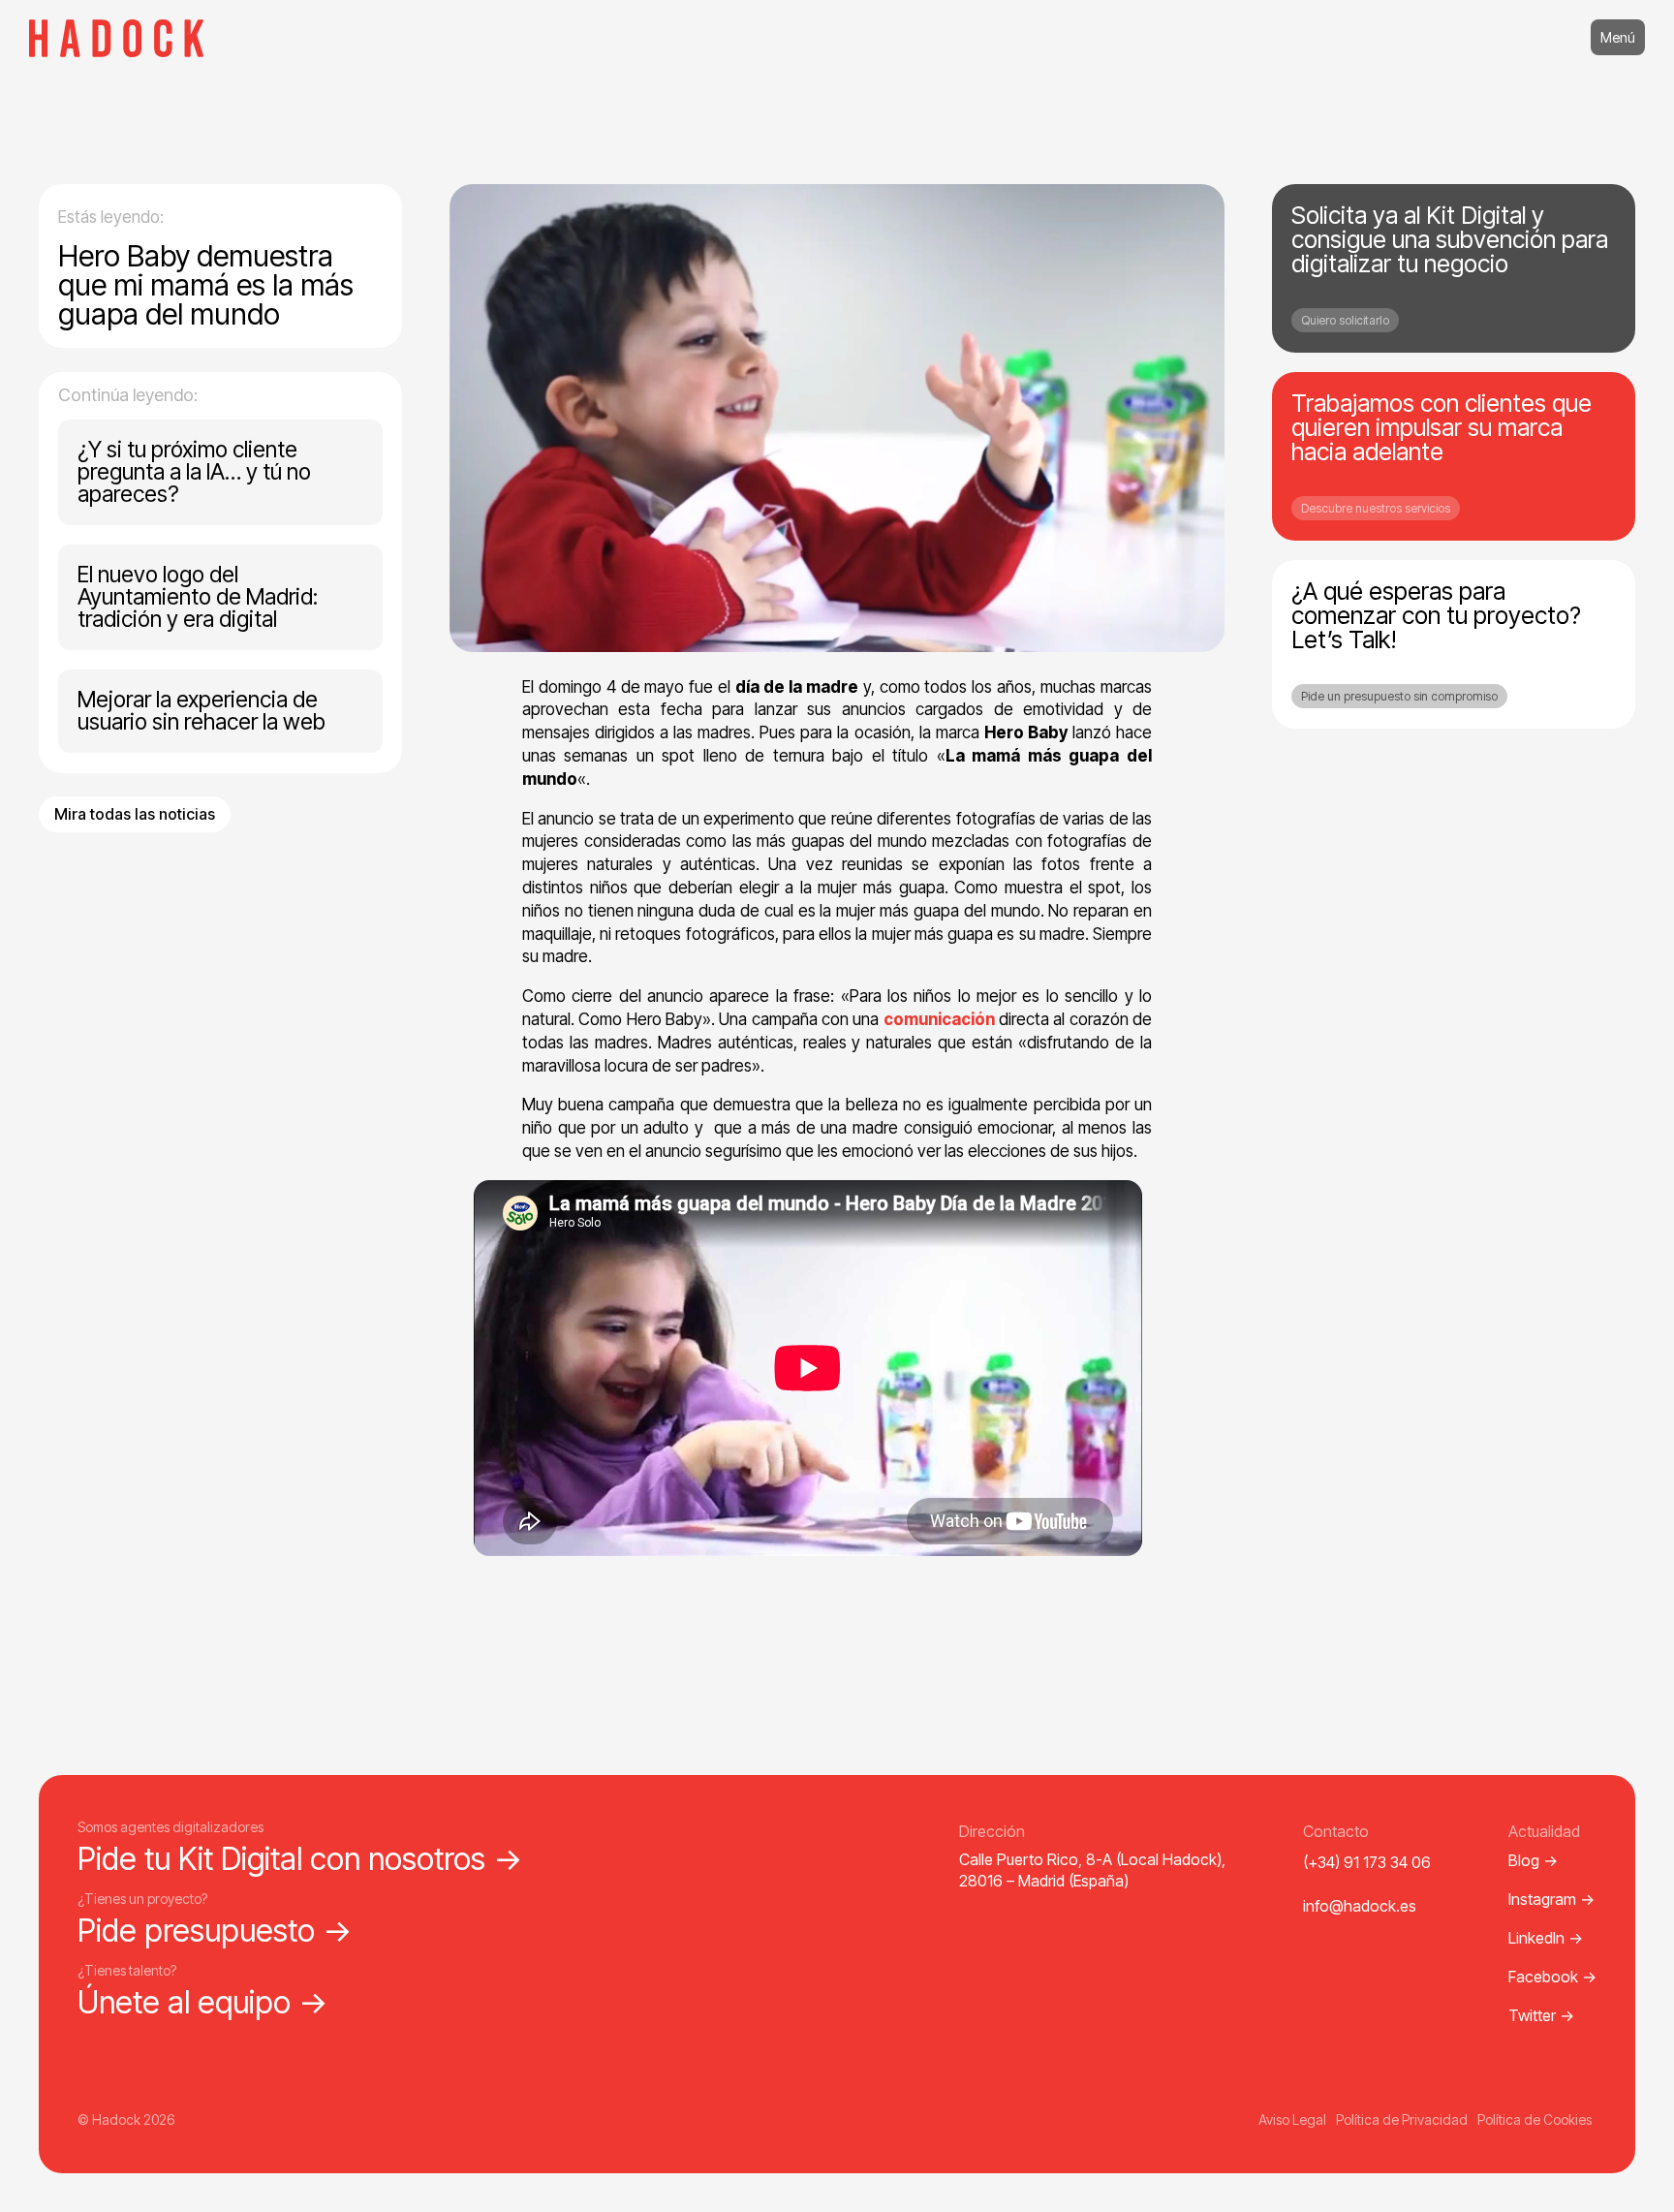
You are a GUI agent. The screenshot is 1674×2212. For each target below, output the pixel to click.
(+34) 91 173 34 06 (1367, 1862)
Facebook (1552, 1977)
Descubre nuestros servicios (1376, 508)
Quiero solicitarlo (1345, 320)
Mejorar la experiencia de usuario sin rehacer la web (201, 711)
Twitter (1541, 2015)
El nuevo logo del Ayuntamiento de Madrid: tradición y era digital (198, 597)
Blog (1533, 1860)
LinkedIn (1546, 1938)
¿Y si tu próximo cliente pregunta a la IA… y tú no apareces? (194, 472)
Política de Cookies (1534, 2119)
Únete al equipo (203, 2002)
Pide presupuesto (215, 1931)
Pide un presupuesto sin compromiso (1399, 696)
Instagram (1551, 1899)
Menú (1618, 37)
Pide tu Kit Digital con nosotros (300, 1859)
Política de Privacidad (1402, 2119)
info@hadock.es (1360, 1906)
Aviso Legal (1292, 2119)
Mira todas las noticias (135, 814)
